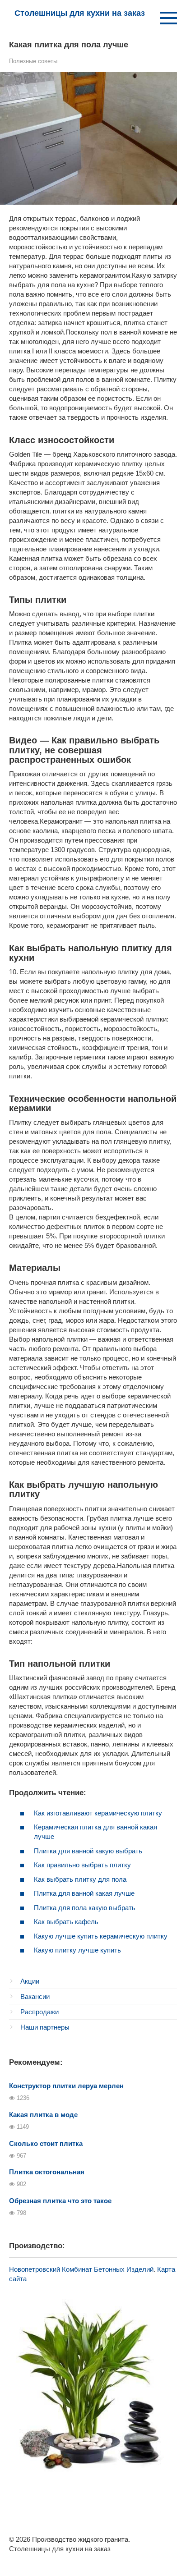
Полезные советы (33, 61)
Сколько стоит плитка (46, 2143)
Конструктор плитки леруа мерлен (66, 2086)
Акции (30, 1981)
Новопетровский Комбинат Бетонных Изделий (81, 2269)
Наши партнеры (45, 2027)
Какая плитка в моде (43, 2115)
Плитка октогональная (47, 2172)
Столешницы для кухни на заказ (80, 13)
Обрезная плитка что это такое (60, 2201)
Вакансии (35, 1996)
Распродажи (40, 2012)
